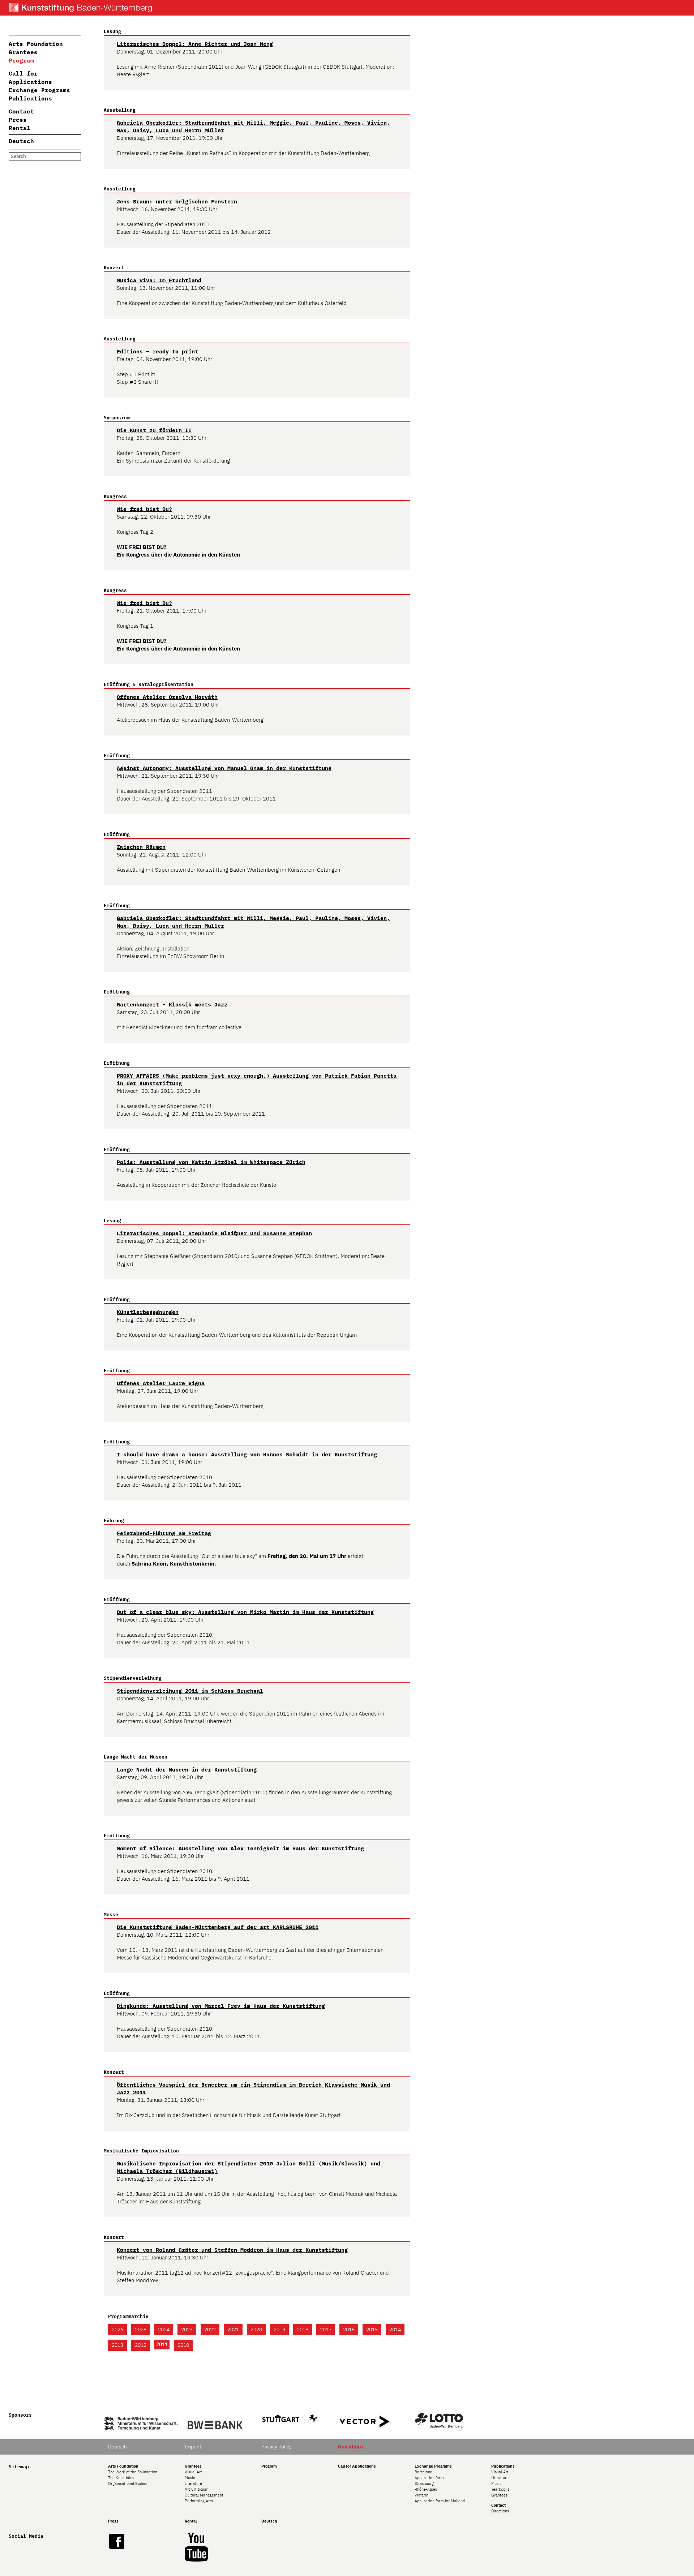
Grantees (23, 52)
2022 (210, 2330)
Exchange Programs (39, 90)
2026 (117, 2330)
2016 (349, 2330)
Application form (429, 2478)
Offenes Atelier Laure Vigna (161, 1383)
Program (21, 60)
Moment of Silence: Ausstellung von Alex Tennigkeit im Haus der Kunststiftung (240, 1848)
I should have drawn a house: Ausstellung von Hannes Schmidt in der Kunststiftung (247, 1454)
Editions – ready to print (157, 351)
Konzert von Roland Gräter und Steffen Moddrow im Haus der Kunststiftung (232, 2250)
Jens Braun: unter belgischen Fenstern (177, 201)
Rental (20, 128)
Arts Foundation (36, 44)
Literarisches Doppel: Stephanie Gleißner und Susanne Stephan (214, 1233)
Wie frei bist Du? (144, 509)
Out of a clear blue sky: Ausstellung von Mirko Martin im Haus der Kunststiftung (245, 1612)
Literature (193, 2483)
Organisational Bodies (128, 2483)
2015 (372, 2330)
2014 (395, 2330)
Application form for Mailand (440, 2501)
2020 (256, 2330)
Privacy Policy (277, 2447)
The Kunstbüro (121, 2478)
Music (190, 2478)
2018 (303, 2330)
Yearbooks (500, 2489)
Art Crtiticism (197, 2489)
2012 (141, 2345)
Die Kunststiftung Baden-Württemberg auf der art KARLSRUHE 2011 (218, 1927)
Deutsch (21, 141)
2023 (187, 2330)
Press (18, 120)
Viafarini (422, 2495)
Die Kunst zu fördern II (154, 430)
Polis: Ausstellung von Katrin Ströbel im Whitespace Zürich (211, 1162)
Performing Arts (199, 2501)
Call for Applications (357, 2466)
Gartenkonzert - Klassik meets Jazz (172, 1004)
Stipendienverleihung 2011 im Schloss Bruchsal (190, 1691)
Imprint (193, 2447)
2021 (233, 2330)
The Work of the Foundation (133, 2472)
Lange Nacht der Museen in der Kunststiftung (187, 1770)
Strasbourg (424, 2483)
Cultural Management (204, 2495)
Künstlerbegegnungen (148, 1312)
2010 (183, 2345)
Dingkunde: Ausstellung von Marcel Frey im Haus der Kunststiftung (221, 2006)
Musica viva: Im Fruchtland (159, 280)
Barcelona (423, 2472)
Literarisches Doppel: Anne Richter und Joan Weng (195, 44)
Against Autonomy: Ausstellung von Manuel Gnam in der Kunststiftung (224, 768)
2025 (141, 2330)
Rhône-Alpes (426, 2489)
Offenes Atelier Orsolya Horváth (167, 697)
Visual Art (193, 2472)
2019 (279, 2330)
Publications (30, 98)
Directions (500, 2511)
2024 (164, 2330)
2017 (326, 2330)
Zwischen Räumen (141, 847)
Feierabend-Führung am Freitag (164, 1533)
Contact (21, 111)
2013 (117, 2345)
